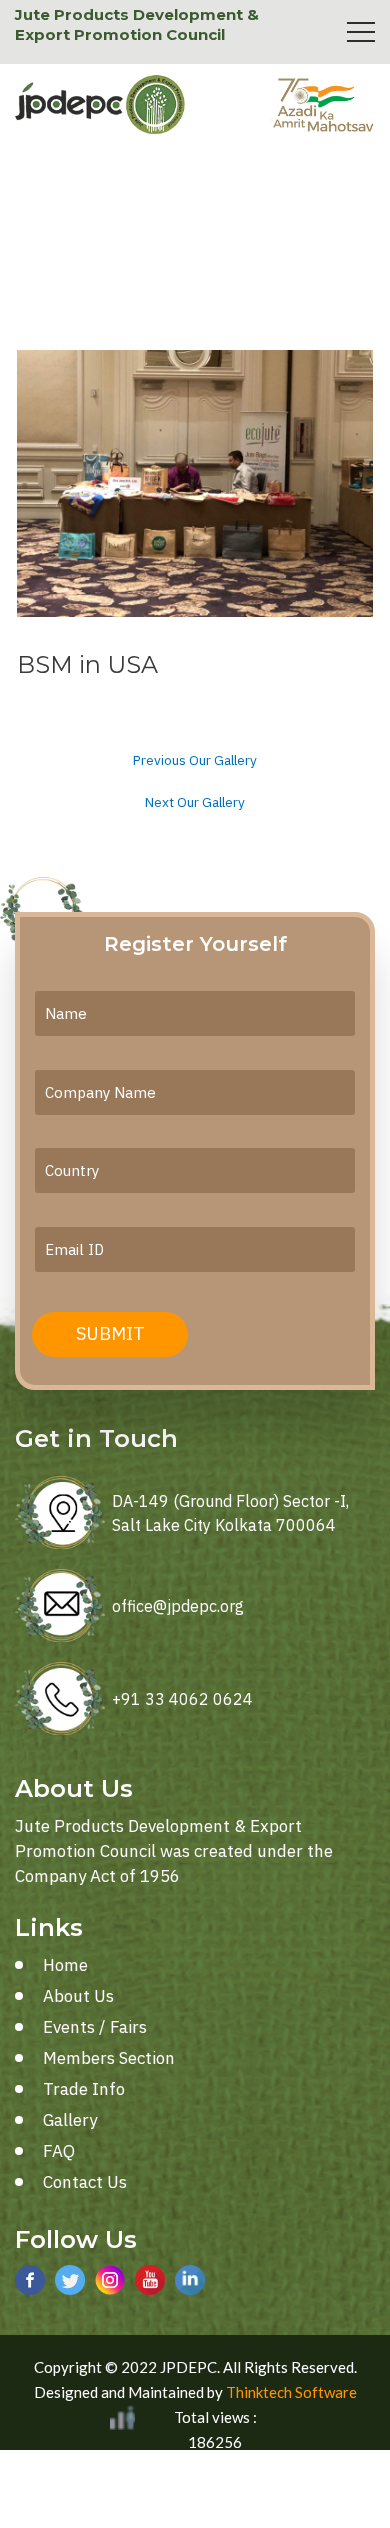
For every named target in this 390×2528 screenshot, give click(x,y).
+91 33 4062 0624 (182, 1699)
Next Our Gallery (195, 803)
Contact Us (85, 2182)
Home (65, 1965)
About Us (78, 1996)
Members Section (109, 2058)
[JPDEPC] (100, 105)
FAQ (59, 2151)
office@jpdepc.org (178, 1606)
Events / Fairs (95, 2027)
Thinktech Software (291, 2392)
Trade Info (84, 2089)
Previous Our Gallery (195, 761)
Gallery (70, 2120)
